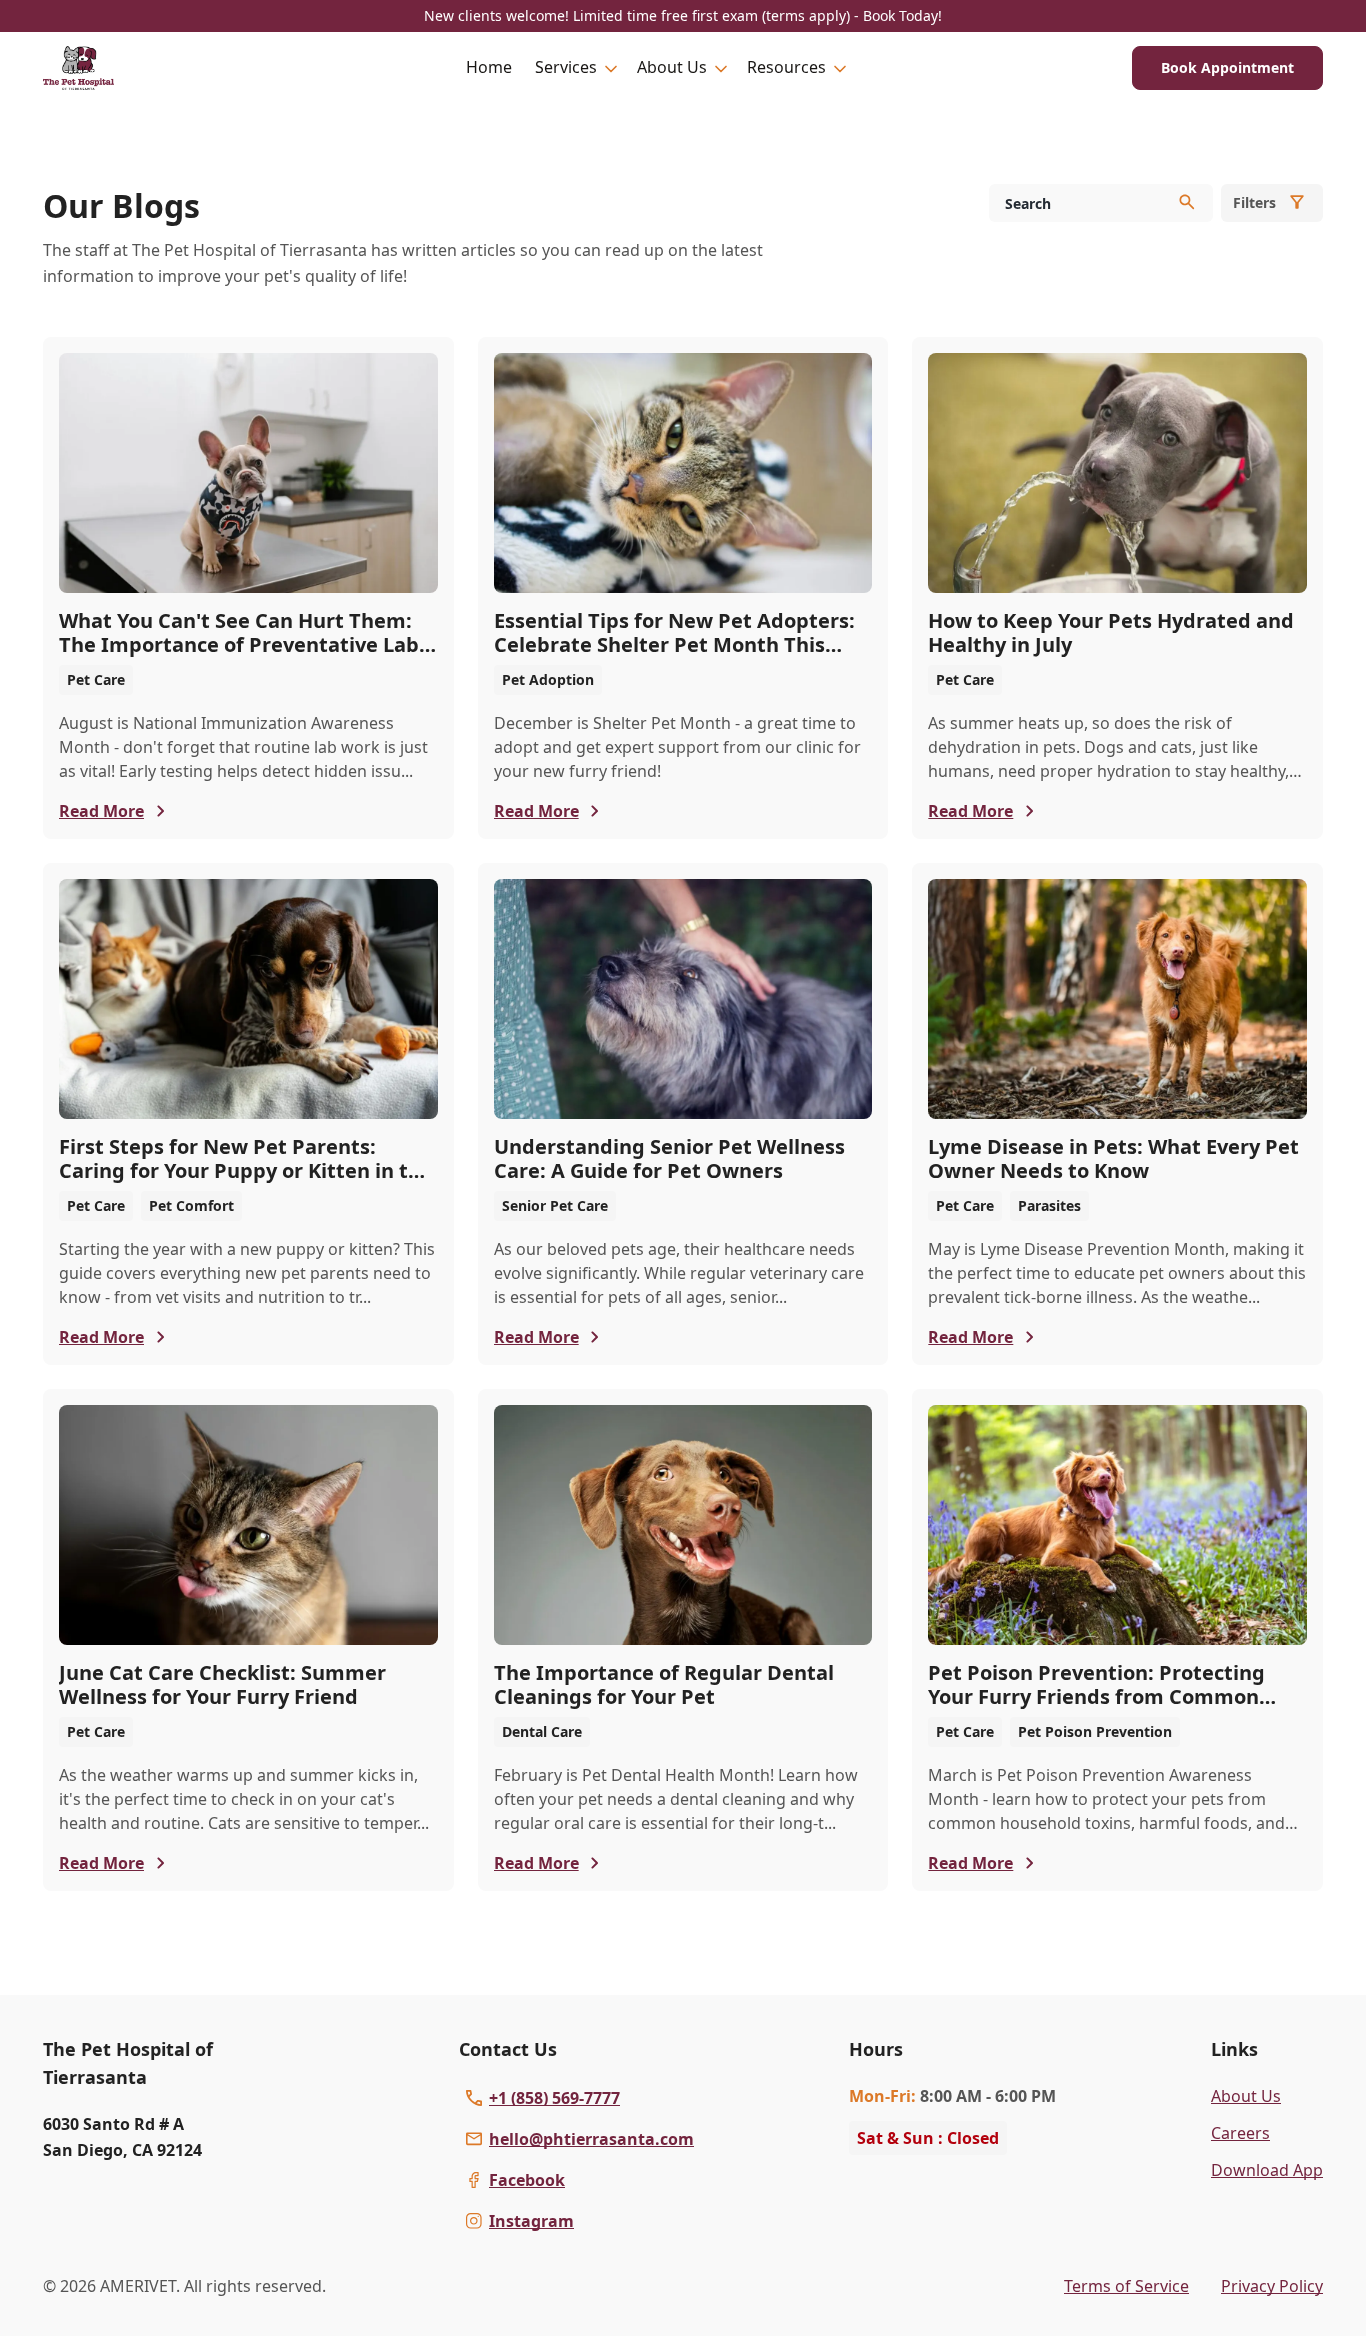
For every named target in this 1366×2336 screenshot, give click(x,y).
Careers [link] (1240, 2133)
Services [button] (566, 67)
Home (489, 67)
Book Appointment (1227, 67)
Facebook (527, 2180)
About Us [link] (1246, 2096)
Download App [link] (1267, 2170)
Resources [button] (786, 67)
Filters (1254, 202)
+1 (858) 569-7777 (554, 2098)
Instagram (531, 2221)
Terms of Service (1126, 2286)
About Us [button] (672, 67)
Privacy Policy (1272, 2286)
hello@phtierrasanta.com (591, 2139)
